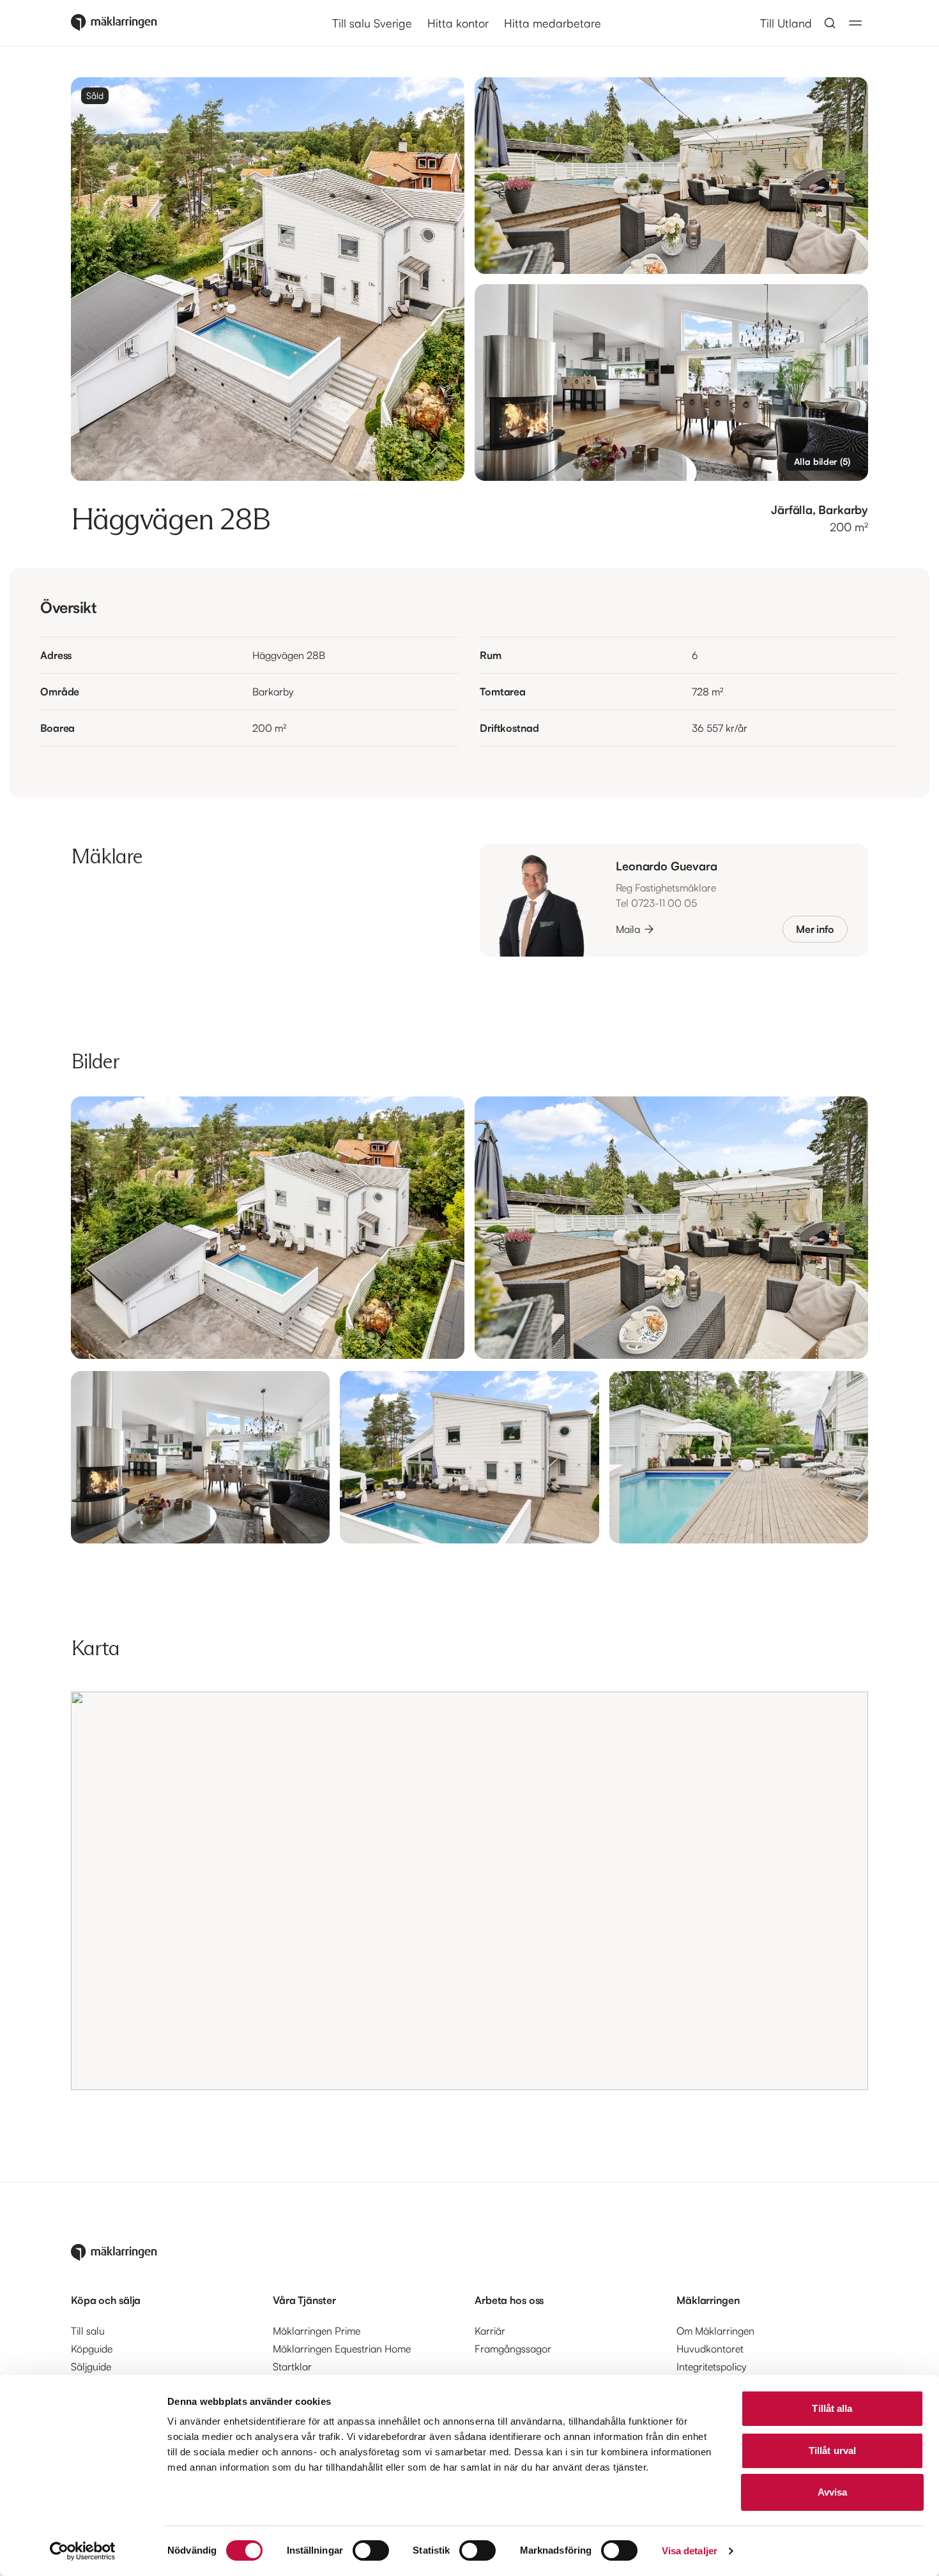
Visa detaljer (690, 2551)
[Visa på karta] (469, 1891)
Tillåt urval (832, 2451)
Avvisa (833, 2492)
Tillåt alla (832, 2408)
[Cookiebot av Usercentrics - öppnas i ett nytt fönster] (83, 2551)
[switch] (371, 2550)
